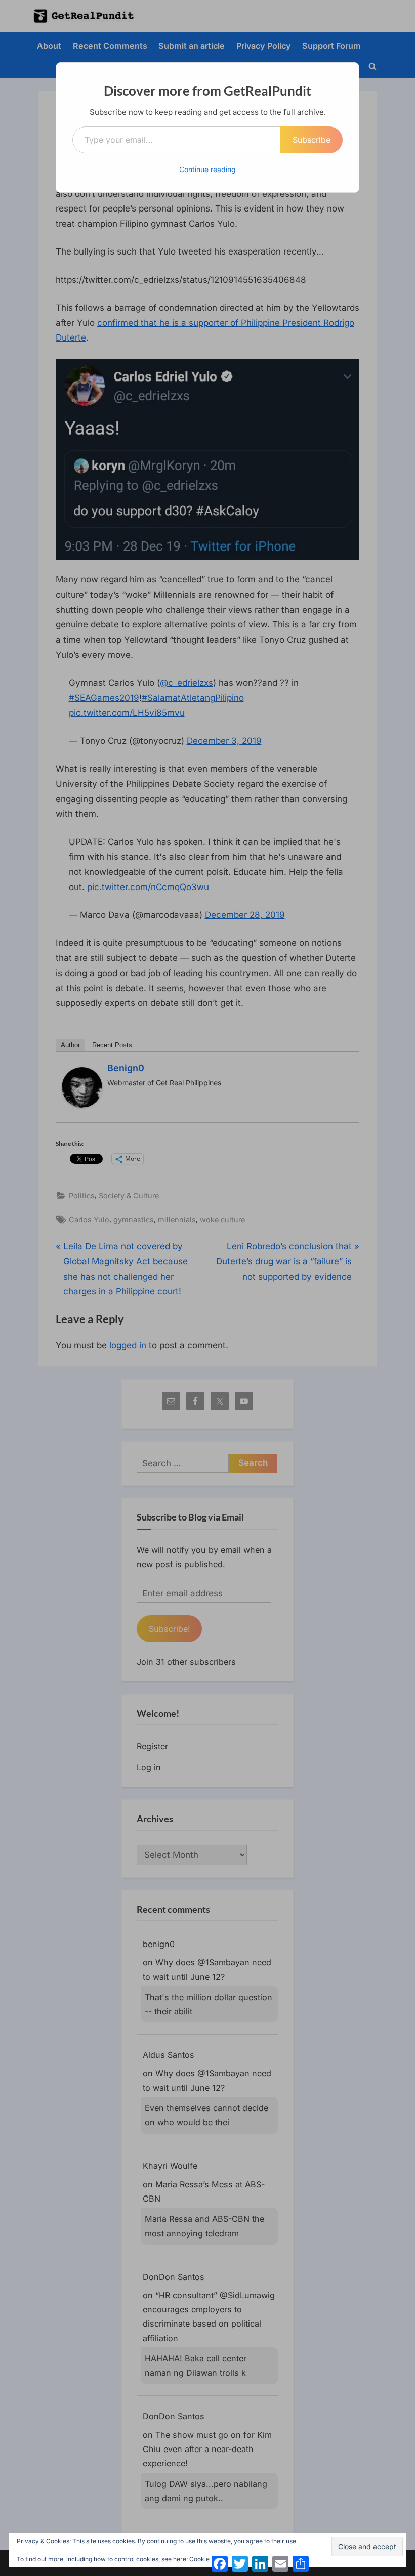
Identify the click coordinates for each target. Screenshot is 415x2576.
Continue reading (207, 169)
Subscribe (312, 140)
